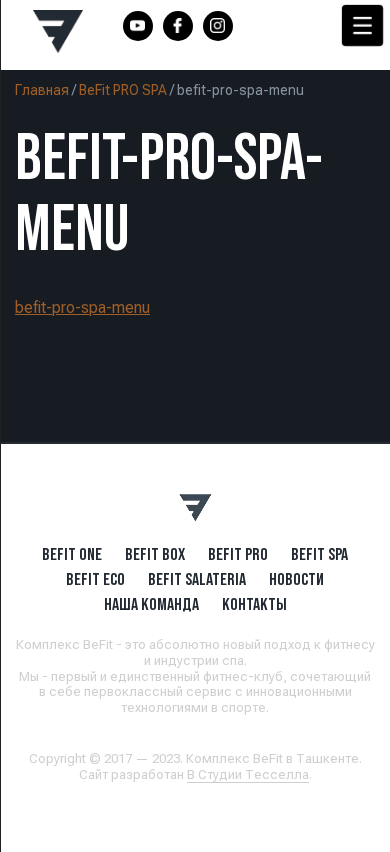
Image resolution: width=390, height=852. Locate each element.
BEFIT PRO (238, 554)
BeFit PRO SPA (123, 90)
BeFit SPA (319, 554)
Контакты (254, 604)
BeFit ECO (95, 579)
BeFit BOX (155, 554)
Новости (296, 579)
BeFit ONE (72, 554)
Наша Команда (151, 604)
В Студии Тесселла (248, 774)
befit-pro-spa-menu (82, 307)
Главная (42, 90)
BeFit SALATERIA (197, 579)
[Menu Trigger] (362, 25)
